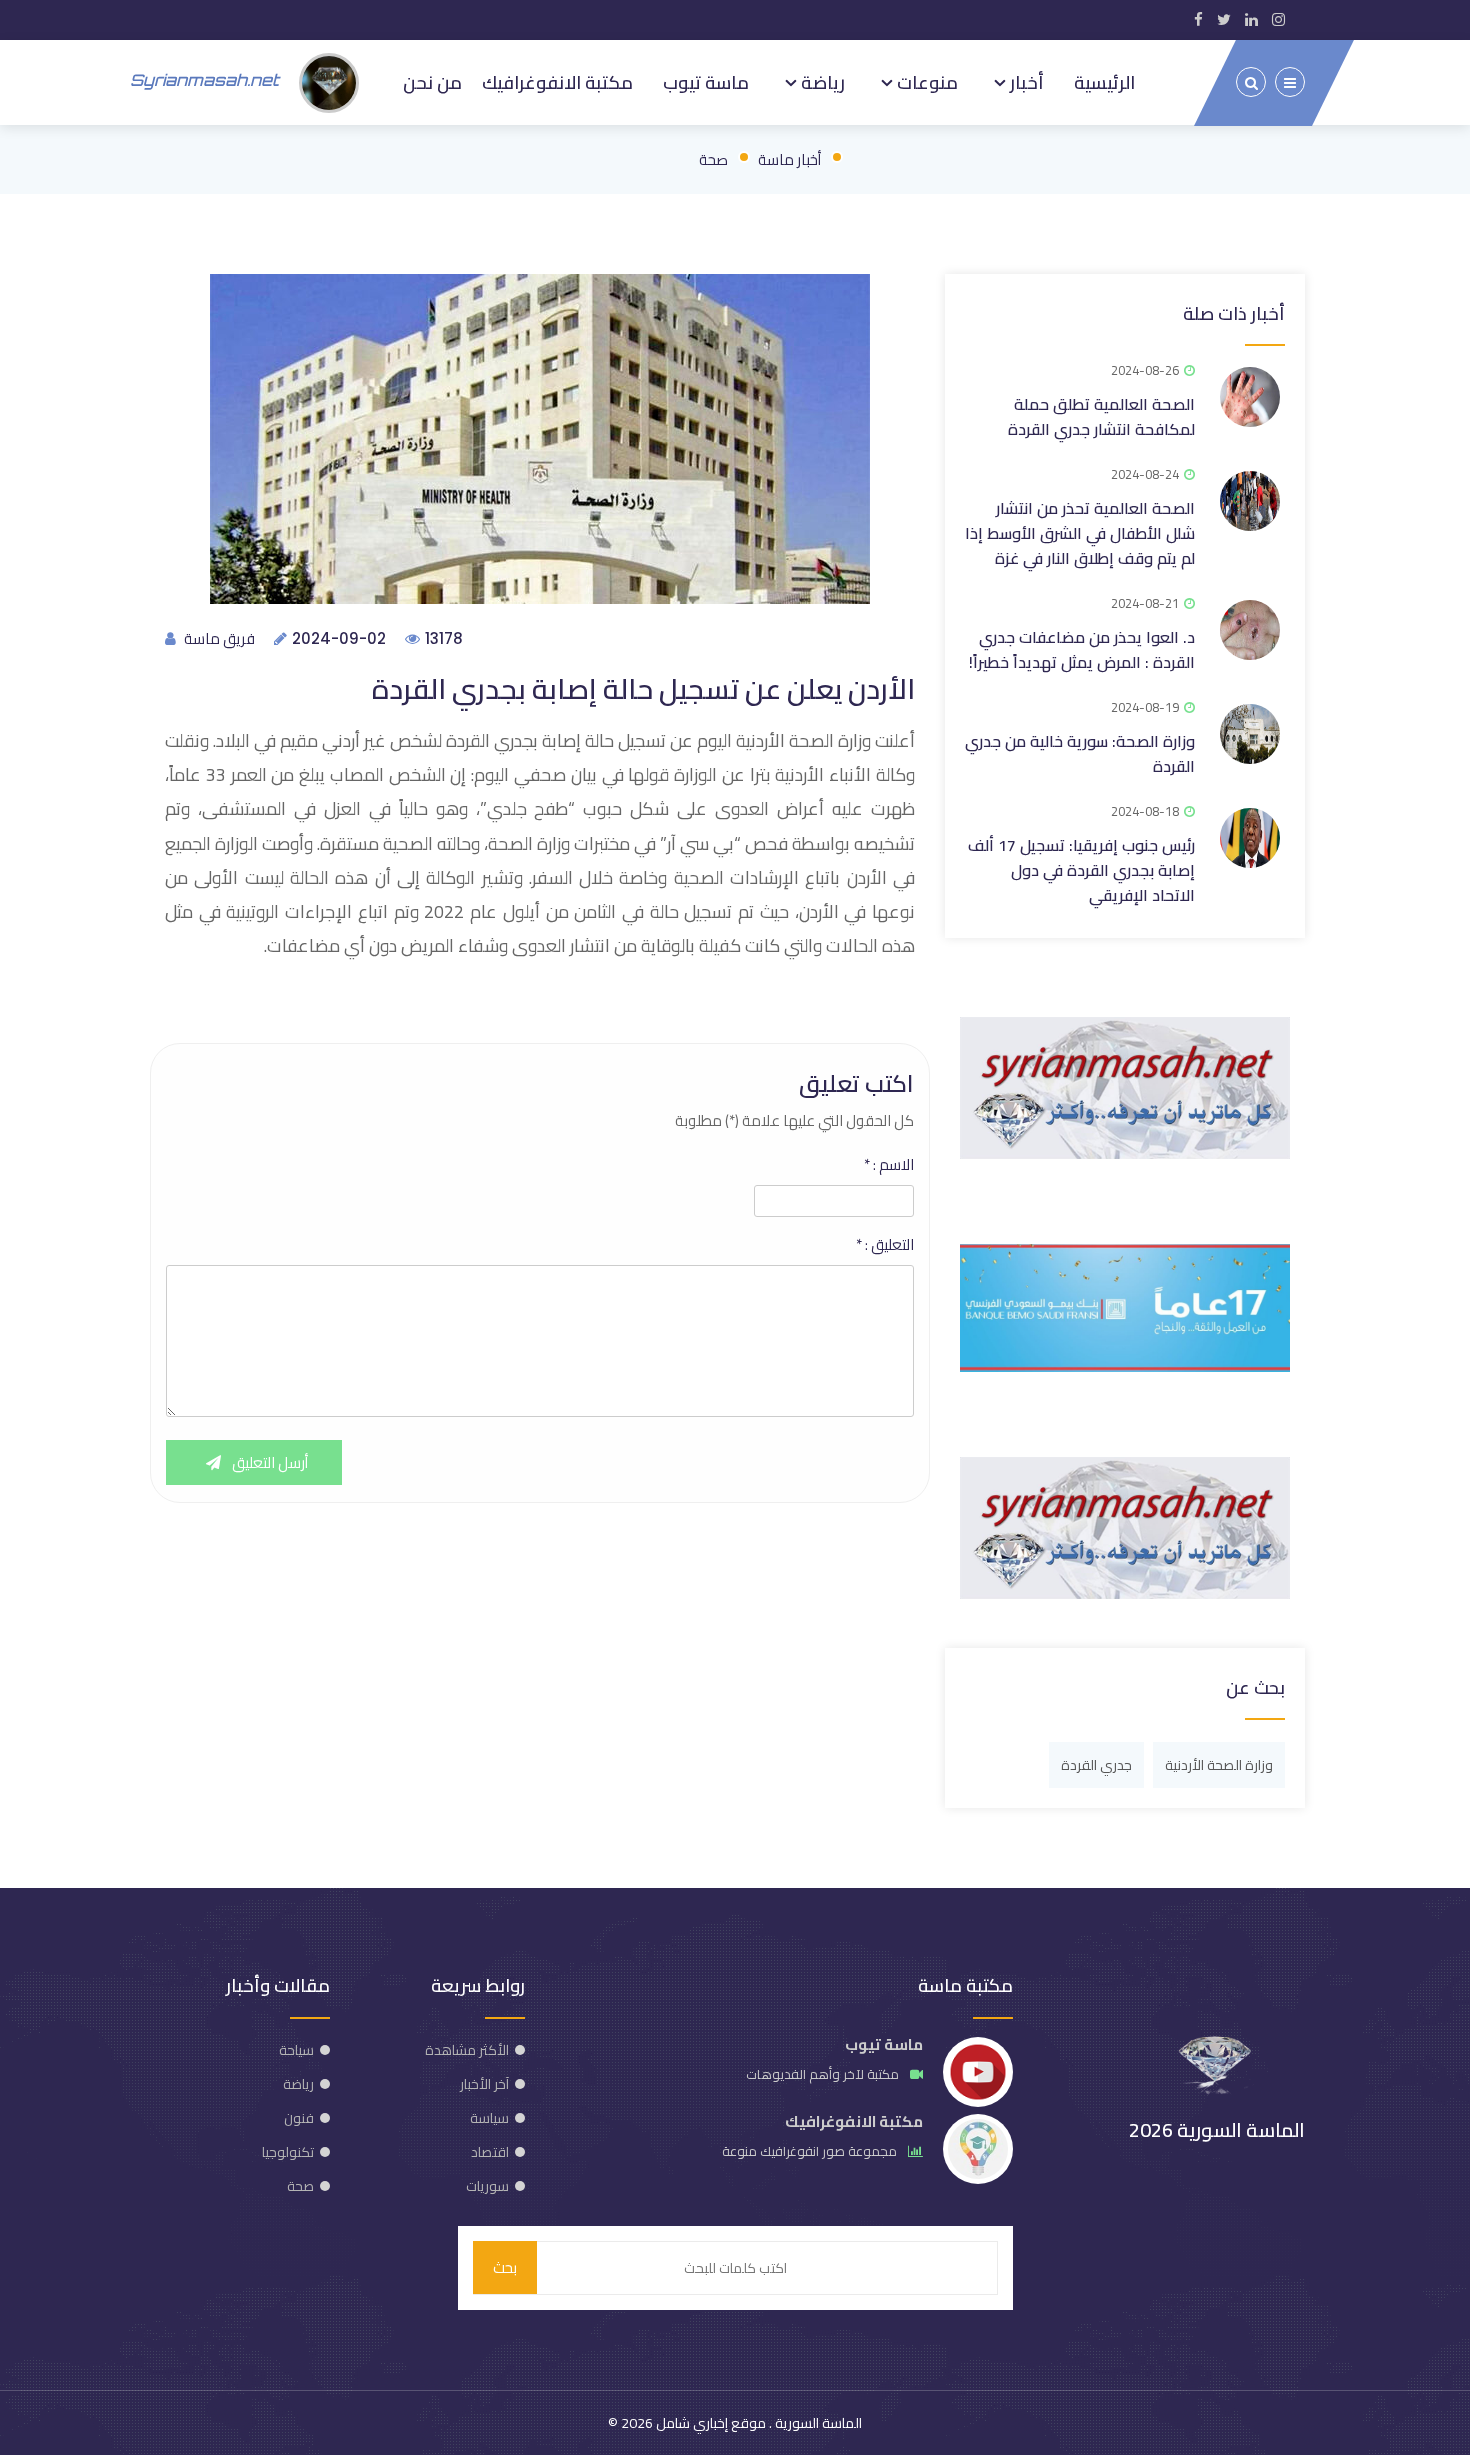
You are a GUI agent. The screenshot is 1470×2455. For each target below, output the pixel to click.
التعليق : (885, 1245)
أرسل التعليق (268, 1462)
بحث (505, 2267)
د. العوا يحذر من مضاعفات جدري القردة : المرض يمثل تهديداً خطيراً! (1082, 649)
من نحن (432, 82)
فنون (299, 2118)
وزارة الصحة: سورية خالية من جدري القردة (1080, 753)
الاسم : (889, 1165)
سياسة (489, 2118)
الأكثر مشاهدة (467, 2050)
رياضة (821, 82)
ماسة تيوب (706, 82)
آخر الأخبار (484, 2084)
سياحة (296, 2050)
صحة (713, 159)
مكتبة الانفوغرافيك (557, 82)
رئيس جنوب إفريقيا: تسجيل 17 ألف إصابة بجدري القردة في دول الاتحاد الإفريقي (1081, 870)
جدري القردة (1096, 1765)
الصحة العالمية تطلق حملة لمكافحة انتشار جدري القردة (1101, 416)
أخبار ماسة (789, 159)
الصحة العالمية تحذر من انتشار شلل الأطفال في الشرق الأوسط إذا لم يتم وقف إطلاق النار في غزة (1080, 533)
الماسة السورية (817, 2423)
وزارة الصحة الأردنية (1219, 1765)
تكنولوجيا (288, 2152)
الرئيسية (1104, 82)
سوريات (487, 2186)
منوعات (925, 82)
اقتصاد (490, 2152)
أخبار (1025, 82)
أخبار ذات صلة (1234, 313)
